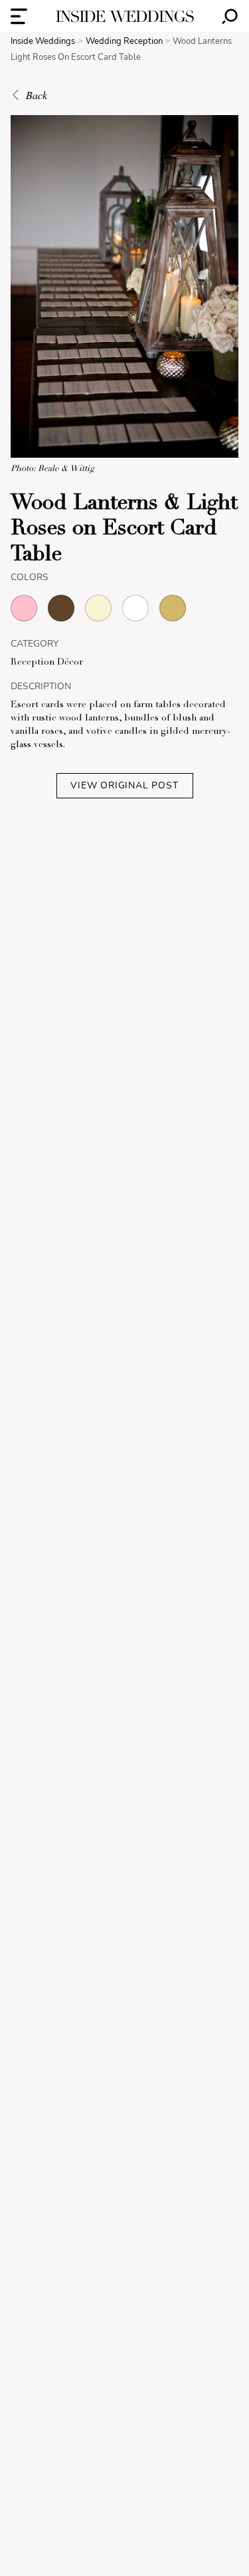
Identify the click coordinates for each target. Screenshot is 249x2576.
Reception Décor (47, 663)
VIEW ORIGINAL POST (124, 785)
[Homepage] (125, 16)
